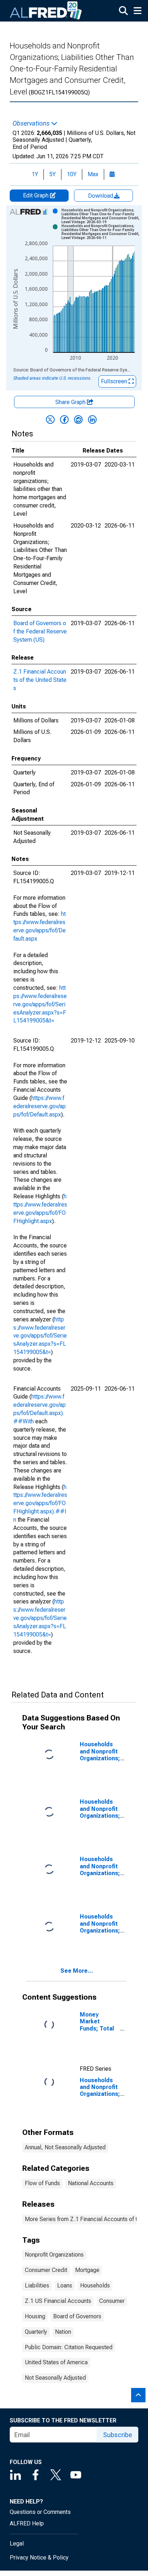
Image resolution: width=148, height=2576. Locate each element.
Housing (35, 2316)
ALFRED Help (27, 2523)
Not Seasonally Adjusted (55, 2378)
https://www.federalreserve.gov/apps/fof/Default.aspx (40, 1106)
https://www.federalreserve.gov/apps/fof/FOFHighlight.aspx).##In (40, 1503)
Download (101, 196)
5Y (52, 174)
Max (93, 174)
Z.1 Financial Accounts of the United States (40, 680)
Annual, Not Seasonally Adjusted (65, 2147)
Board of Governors (77, 2316)
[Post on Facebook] (64, 420)
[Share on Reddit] (78, 420)
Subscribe (118, 2435)
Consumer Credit (46, 2270)
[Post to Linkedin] (92, 420)
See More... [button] (77, 1971)
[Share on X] (50, 420)
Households (95, 2285)
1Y (35, 174)
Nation (63, 2332)
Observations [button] (32, 123)
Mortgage (87, 2270)
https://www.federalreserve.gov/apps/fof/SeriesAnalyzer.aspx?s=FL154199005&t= (40, 1004)
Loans (65, 2285)
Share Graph (71, 402)
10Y (72, 174)
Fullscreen (115, 381)
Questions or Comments (40, 2512)
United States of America (56, 2362)
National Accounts (91, 2183)
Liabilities (37, 2285)
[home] (46, 11)
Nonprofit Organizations (54, 2255)
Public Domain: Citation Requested (69, 2347)
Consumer (112, 2301)
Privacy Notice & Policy (39, 2558)
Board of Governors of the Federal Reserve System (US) (40, 631)
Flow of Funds (42, 2183)
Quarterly (36, 2332)
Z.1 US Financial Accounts (58, 2301)
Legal (17, 2544)
